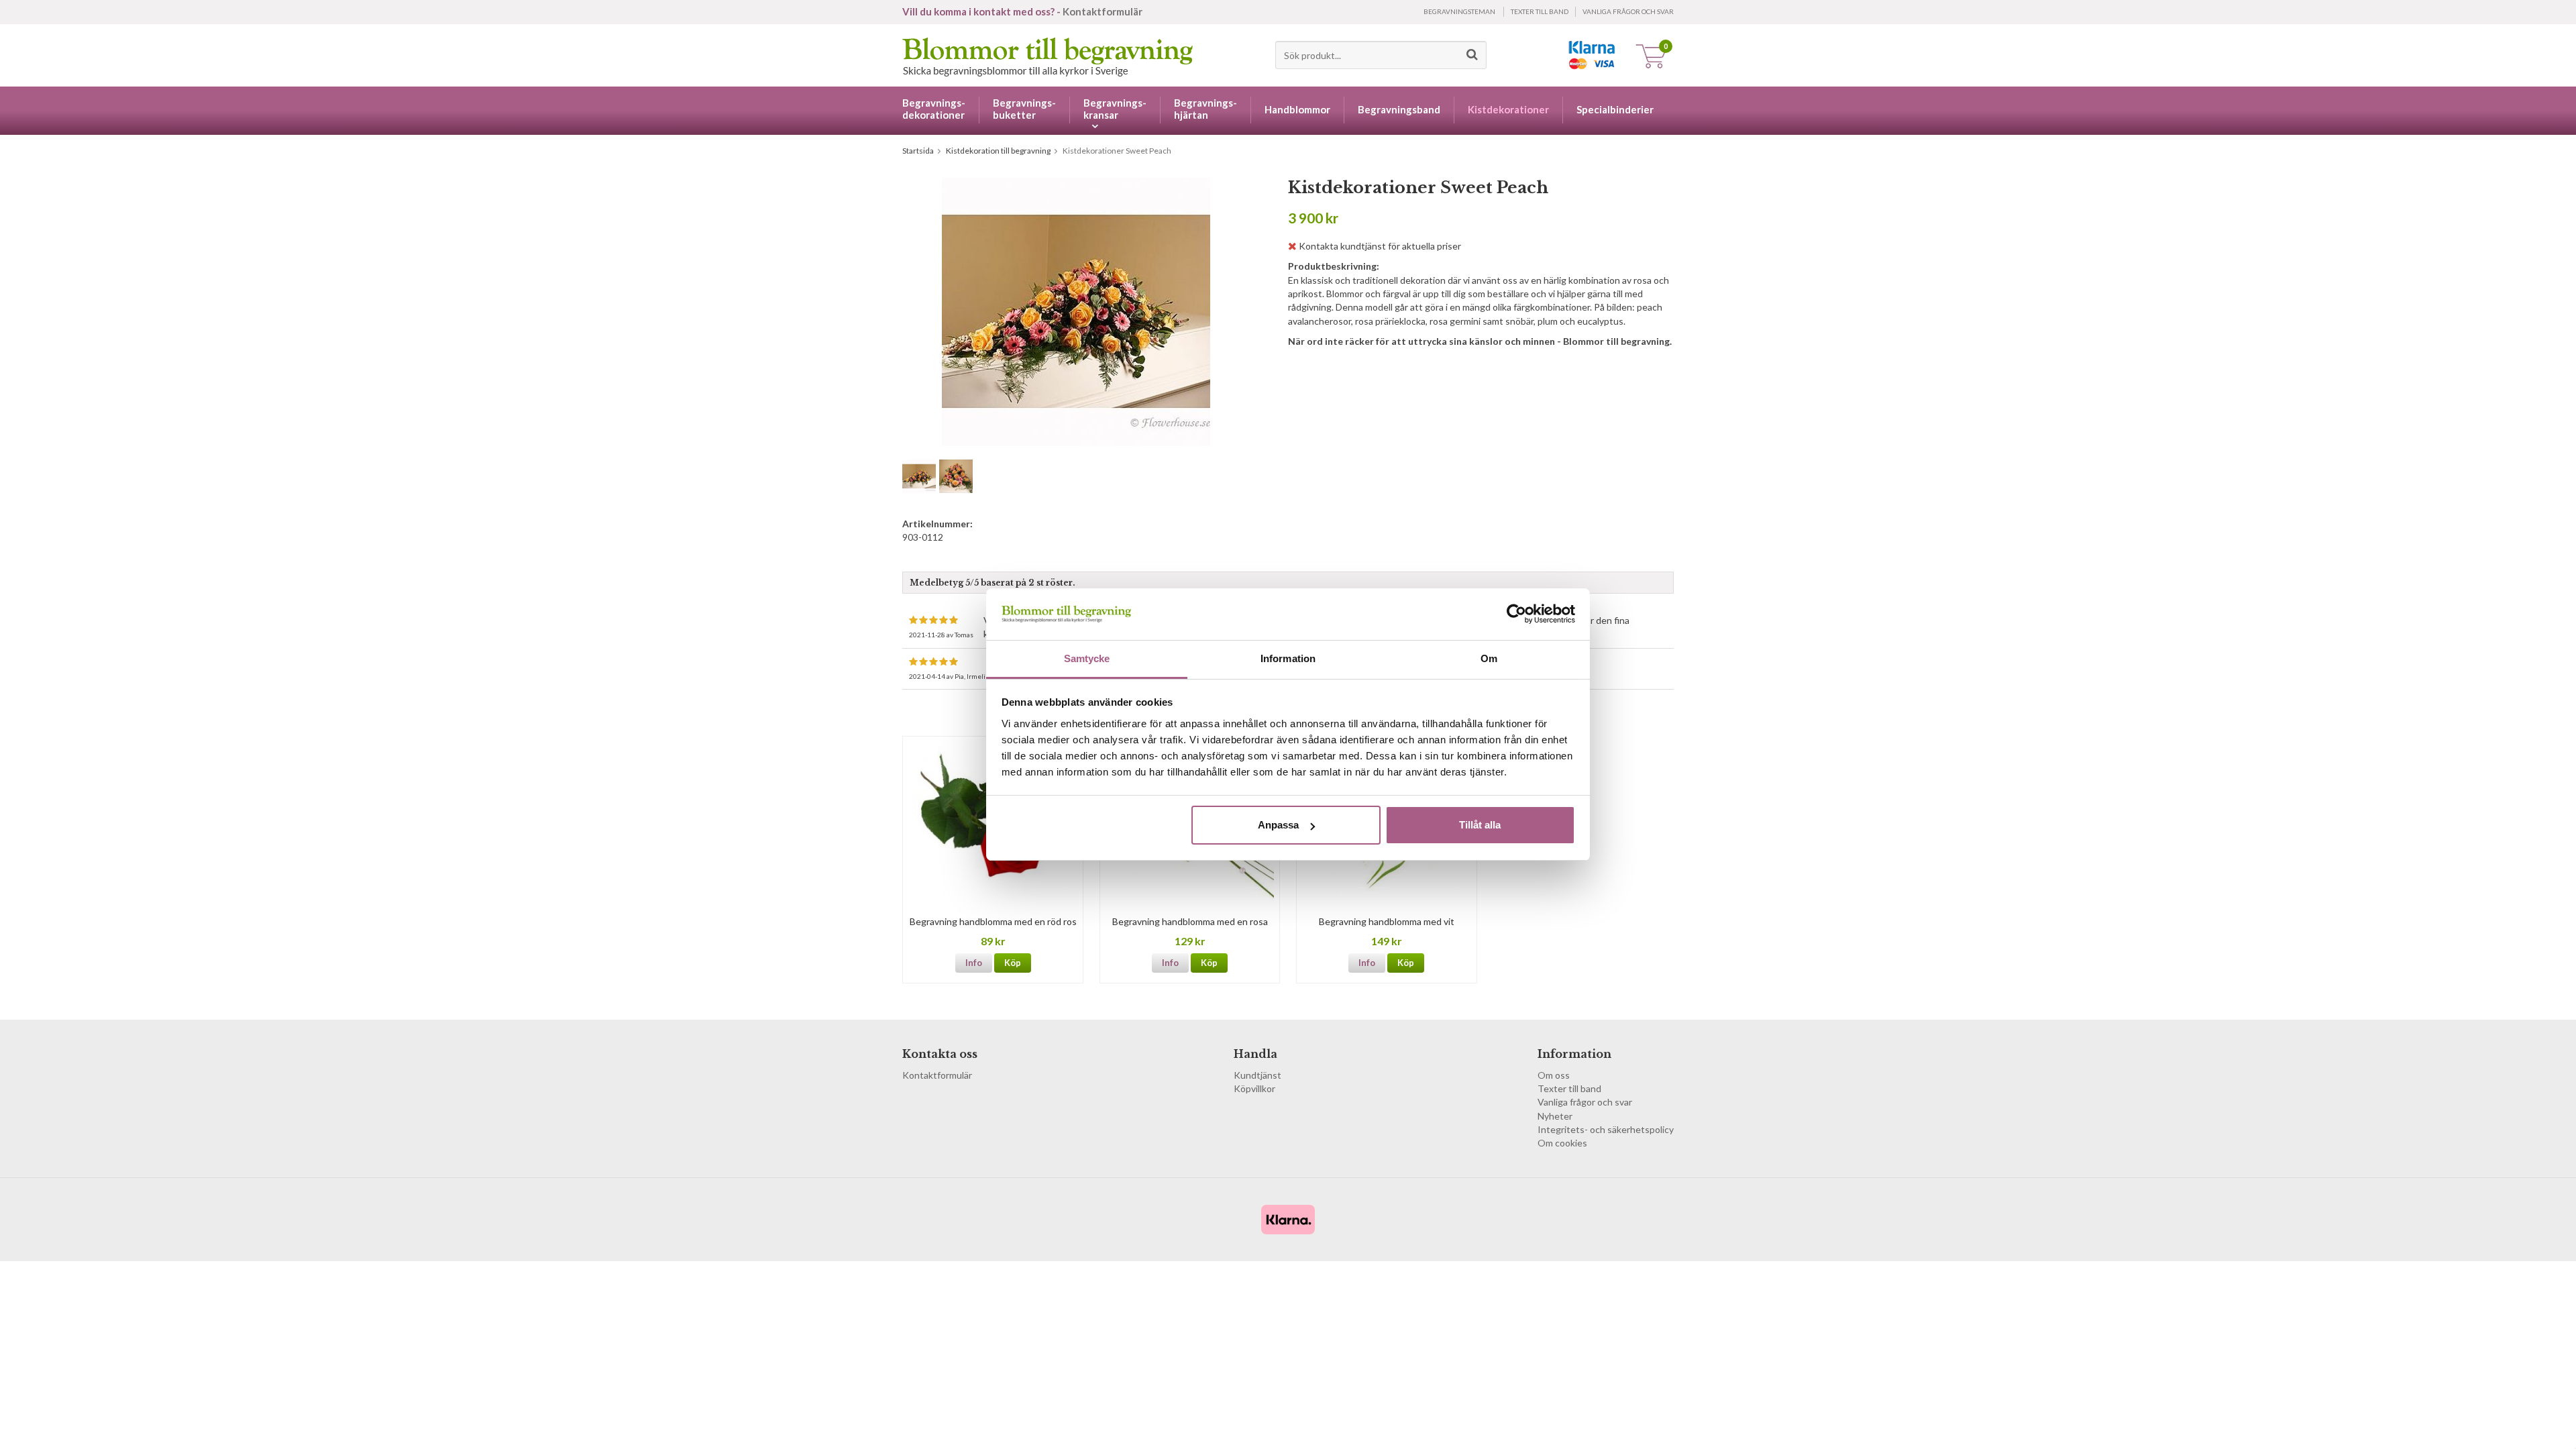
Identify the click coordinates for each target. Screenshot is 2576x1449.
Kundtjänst (1257, 1075)
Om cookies (1562, 1143)
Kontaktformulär (1103, 11)
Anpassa (1278, 825)
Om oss (1554, 1075)
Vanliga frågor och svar (1628, 11)
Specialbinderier (1615, 109)
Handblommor (1297, 109)
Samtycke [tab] (1087, 658)
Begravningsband (1399, 109)
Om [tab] (1489, 658)
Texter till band (1540, 11)
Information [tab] (1288, 658)
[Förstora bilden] (1076, 311)
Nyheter (1555, 1116)
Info (974, 963)
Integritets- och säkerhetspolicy (1606, 1129)
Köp (1013, 963)
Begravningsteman (1459, 11)
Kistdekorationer (1508, 109)
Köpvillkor (1254, 1088)
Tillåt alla (1480, 825)
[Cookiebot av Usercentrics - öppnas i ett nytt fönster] (1516, 614)
